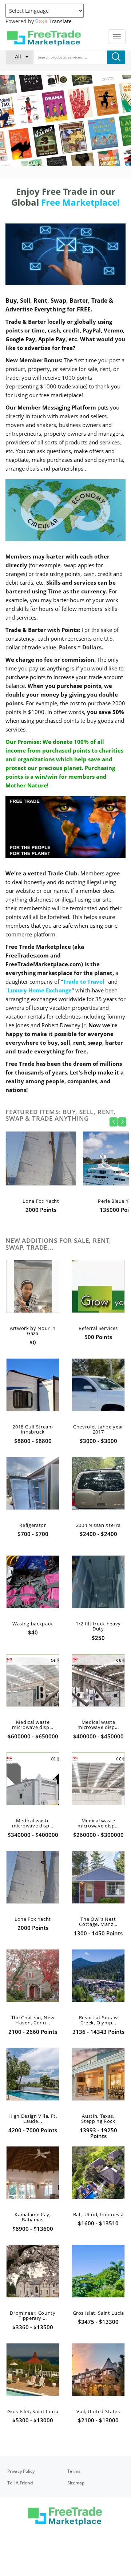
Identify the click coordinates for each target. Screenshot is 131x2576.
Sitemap (76, 2483)
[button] (20, 57)
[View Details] (41, 1174)
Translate (60, 21)
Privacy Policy (21, 2471)
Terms (74, 2471)
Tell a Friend (20, 2483)
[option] (65, 122)
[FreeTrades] (45, 38)
